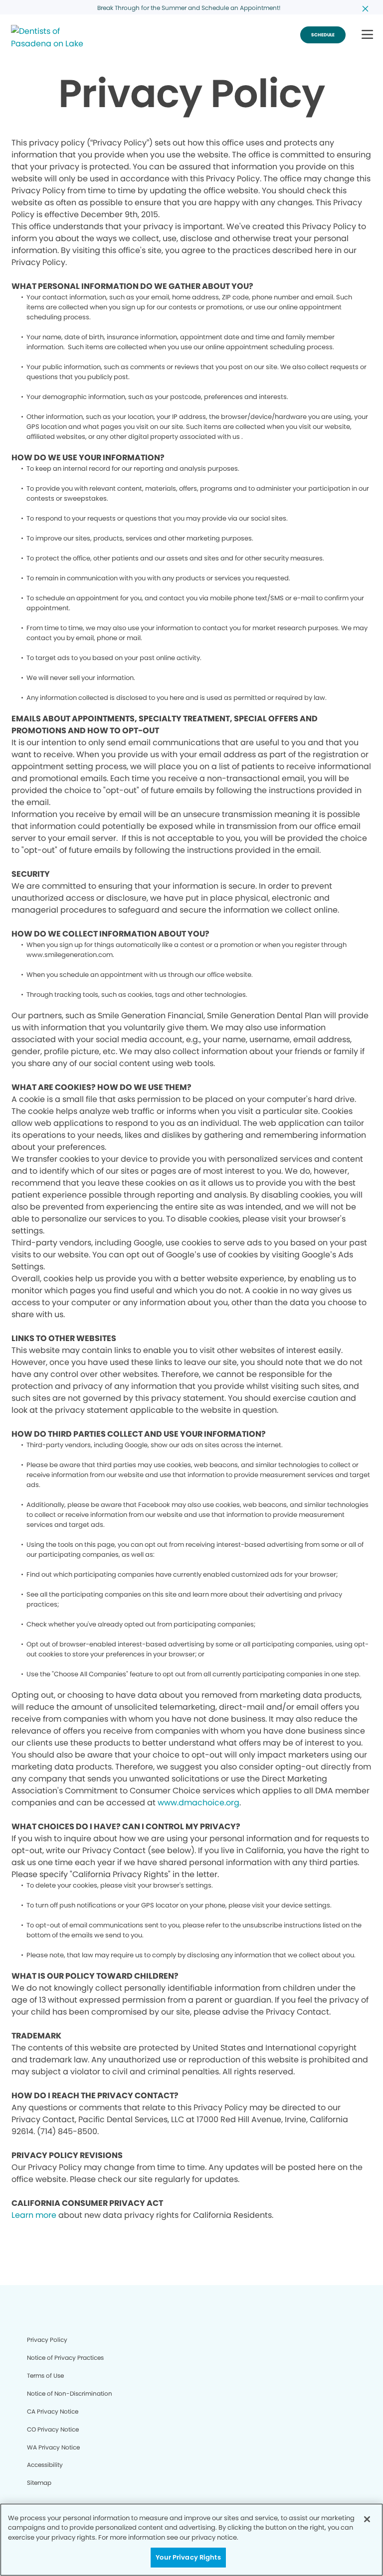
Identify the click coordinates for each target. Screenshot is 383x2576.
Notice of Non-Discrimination (70, 2393)
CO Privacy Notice (53, 2429)
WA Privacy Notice (53, 2447)
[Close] (367, 2519)
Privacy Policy (47, 2340)
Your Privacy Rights (188, 2557)
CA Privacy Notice (53, 2411)
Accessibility (45, 2465)
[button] (367, 35)
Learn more (34, 2215)
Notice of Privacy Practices (65, 2358)
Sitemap (39, 2483)
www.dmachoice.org (198, 1803)
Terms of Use (45, 2375)
